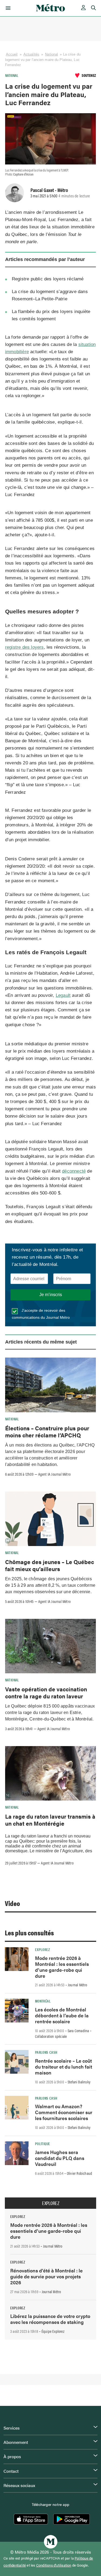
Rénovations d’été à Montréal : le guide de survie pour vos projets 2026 (46, 2276)
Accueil (12, 54)
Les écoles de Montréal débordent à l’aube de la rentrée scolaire (62, 2015)
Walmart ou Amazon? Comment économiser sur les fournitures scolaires (64, 2112)
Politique (42, 2144)
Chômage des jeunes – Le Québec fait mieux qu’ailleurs (50, 1565)
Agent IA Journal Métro (54, 1474)
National (51, 54)
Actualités (31, 54)
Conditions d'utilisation (54, 2565)
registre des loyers (25, 647)
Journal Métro (78, 1985)
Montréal (43, 2001)
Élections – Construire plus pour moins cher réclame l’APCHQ (47, 1431)
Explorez (42, 1949)
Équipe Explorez (53, 2331)
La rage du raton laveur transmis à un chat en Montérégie (50, 1820)
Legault (63, 995)
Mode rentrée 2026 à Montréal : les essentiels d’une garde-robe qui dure (62, 1967)
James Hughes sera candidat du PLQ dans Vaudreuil (60, 2158)
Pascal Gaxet (42, 190)
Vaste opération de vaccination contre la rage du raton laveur (46, 1692)
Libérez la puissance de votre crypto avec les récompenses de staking (50, 2319)
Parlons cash (46, 2052)
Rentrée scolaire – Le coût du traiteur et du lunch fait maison (64, 2067)
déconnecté (74, 1171)
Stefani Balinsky (79, 2082)
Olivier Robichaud (79, 2173)
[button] (7, 8)
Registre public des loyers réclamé (48, 279)
